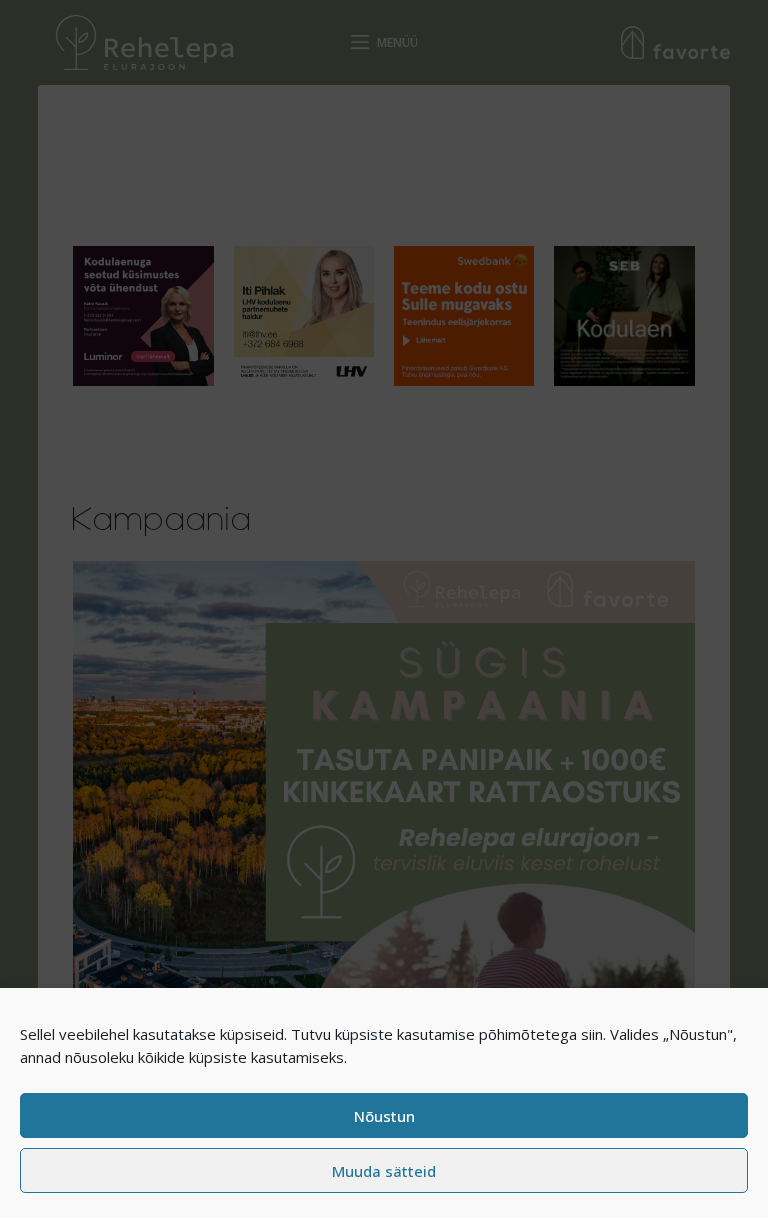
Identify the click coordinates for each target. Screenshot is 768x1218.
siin (592, 1034)
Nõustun (384, 1116)
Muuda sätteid (384, 1171)
